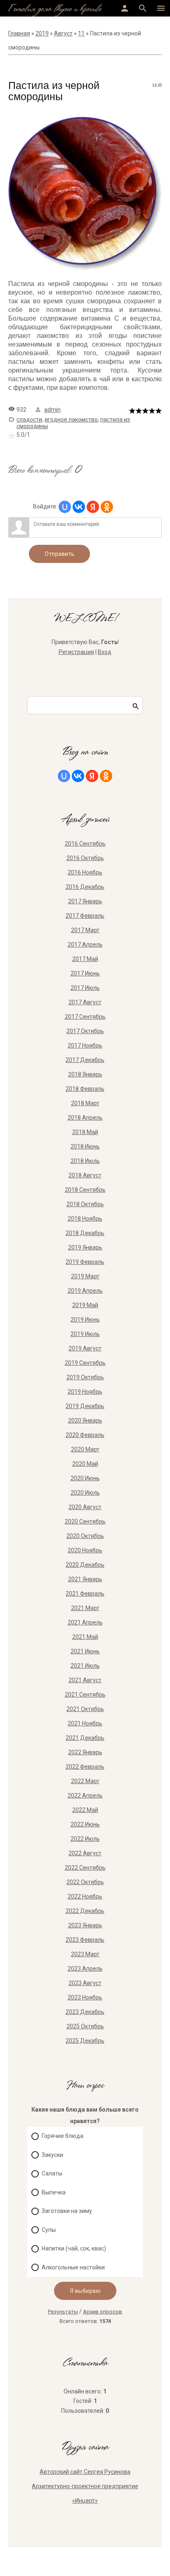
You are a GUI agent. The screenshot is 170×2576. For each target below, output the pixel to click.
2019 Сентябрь (85, 1363)
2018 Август (85, 1175)
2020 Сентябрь (85, 1521)
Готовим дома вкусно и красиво (55, 9)
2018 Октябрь (85, 1204)
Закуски (52, 2155)
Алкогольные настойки (73, 2267)
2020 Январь (85, 1420)
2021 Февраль (85, 1594)
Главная (19, 33)
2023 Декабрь (85, 2012)
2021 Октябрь (85, 1709)
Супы (49, 2230)
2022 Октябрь (85, 1882)
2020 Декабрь (85, 1565)
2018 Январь (85, 1074)
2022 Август (85, 1853)
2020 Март (85, 1449)
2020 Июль (85, 1493)
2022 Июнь (85, 1824)
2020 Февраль (85, 1435)
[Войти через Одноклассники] (107, 507)
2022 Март (85, 1781)
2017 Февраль (85, 916)
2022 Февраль (85, 1767)
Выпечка (54, 2192)
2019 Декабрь (85, 1406)
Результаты (63, 2312)
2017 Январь (85, 901)
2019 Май (85, 1305)
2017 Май (85, 959)
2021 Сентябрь (85, 1695)
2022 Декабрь (85, 1911)
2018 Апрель (85, 1118)
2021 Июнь (85, 1651)
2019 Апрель (85, 1291)
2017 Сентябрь (85, 1017)
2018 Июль (85, 1161)
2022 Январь (85, 1752)
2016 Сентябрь (85, 844)
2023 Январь (85, 1925)
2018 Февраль (85, 1089)
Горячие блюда (63, 2136)
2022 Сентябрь (85, 1868)
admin (52, 410)
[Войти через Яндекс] (93, 507)
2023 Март (85, 1954)
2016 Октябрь (85, 858)
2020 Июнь (85, 1478)
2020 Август (85, 1507)
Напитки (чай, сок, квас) (74, 2248)
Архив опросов (103, 2312)
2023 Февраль (85, 1940)
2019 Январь (85, 1247)
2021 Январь (85, 1579)
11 (81, 33)
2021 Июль (85, 1666)
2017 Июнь (85, 973)
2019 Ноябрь (85, 1392)
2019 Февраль (85, 1262)
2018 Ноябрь (85, 1219)
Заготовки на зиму (67, 2211)
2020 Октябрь (85, 1536)
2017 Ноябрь (85, 1045)
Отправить (59, 554)
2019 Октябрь (85, 1377)
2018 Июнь (85, 1146)
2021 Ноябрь (85, 1723)
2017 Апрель (85, 945)
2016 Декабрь (85, 887)
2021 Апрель (85, 1622)
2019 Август (85, 1348)
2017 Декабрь (85, 1060)
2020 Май (85, 1464)
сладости (29, 420)
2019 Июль (85, 1334)
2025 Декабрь (85, 2041)
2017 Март (85, 930)
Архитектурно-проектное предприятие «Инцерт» (85, 2493)
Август (63, 33)
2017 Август (85, 1002)
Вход (105, 652)
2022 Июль (85, 1839)
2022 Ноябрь (85, 1896)
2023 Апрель (85, 1969)
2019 (42, 33)
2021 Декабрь (85, 1738)
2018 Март (85, 1103)
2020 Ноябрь (85, 1550)
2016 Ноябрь (85, 872)
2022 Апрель (85, 1795)
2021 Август (85, 1680)
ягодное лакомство (71, 420)
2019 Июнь (85, 1320)
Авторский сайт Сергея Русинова (85, 2472)
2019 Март (85, 1276)
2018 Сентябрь (85, 1190)
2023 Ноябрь (85, 1997)
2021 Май (85, 1637)
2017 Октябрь (85, 1031)
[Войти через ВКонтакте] (79, 507)
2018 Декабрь (85, 1233)
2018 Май (85, 1132)
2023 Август (85, 1983)
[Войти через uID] (65, 507)
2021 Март (85, 1608)
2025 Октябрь (85, 2026)
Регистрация (76, 652)
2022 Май (85, 1810)
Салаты (52, 2173)
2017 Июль (85, 988)
